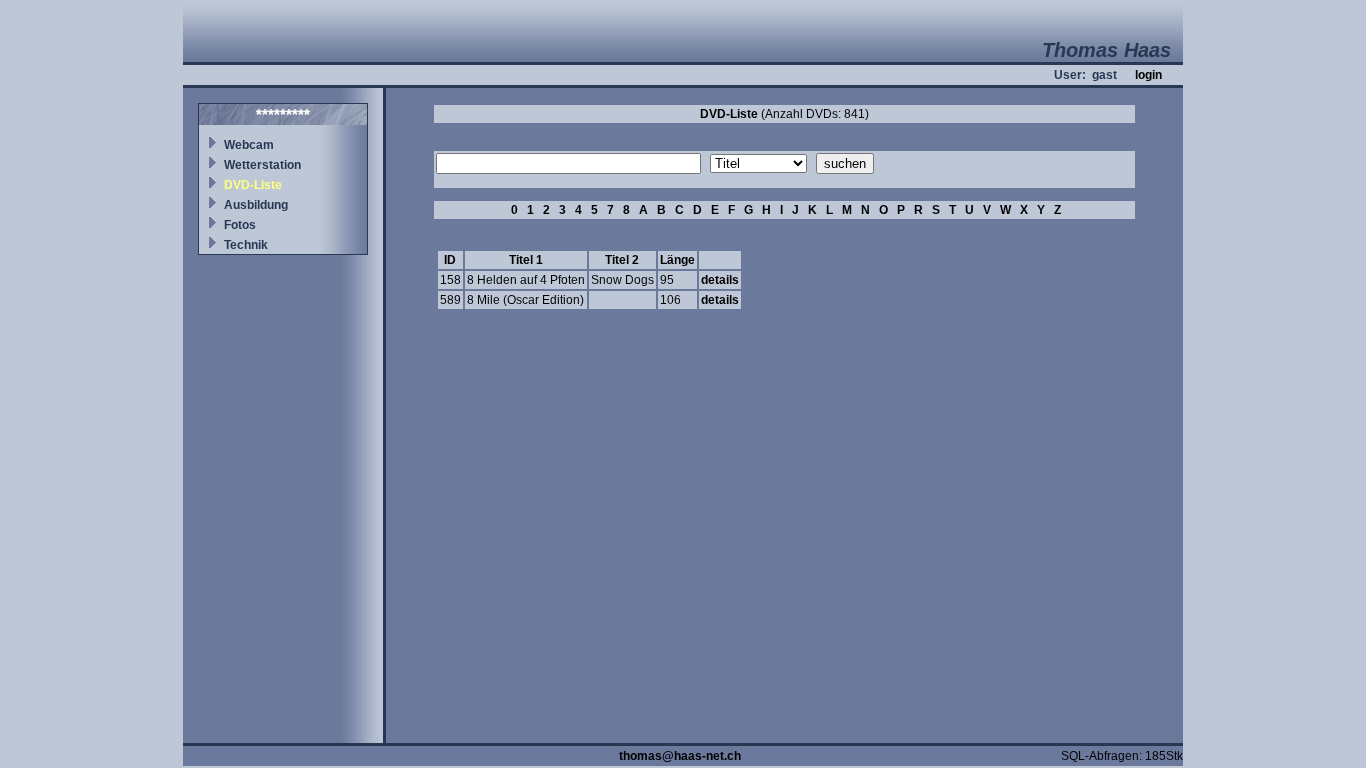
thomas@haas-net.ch (680, 756)
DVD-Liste (253, 185)
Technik (246, 245)
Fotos (240, 225)
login (1148, 75)
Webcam (249, 145)
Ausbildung (256, 205)
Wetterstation (262, 165)
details (720, 280)
